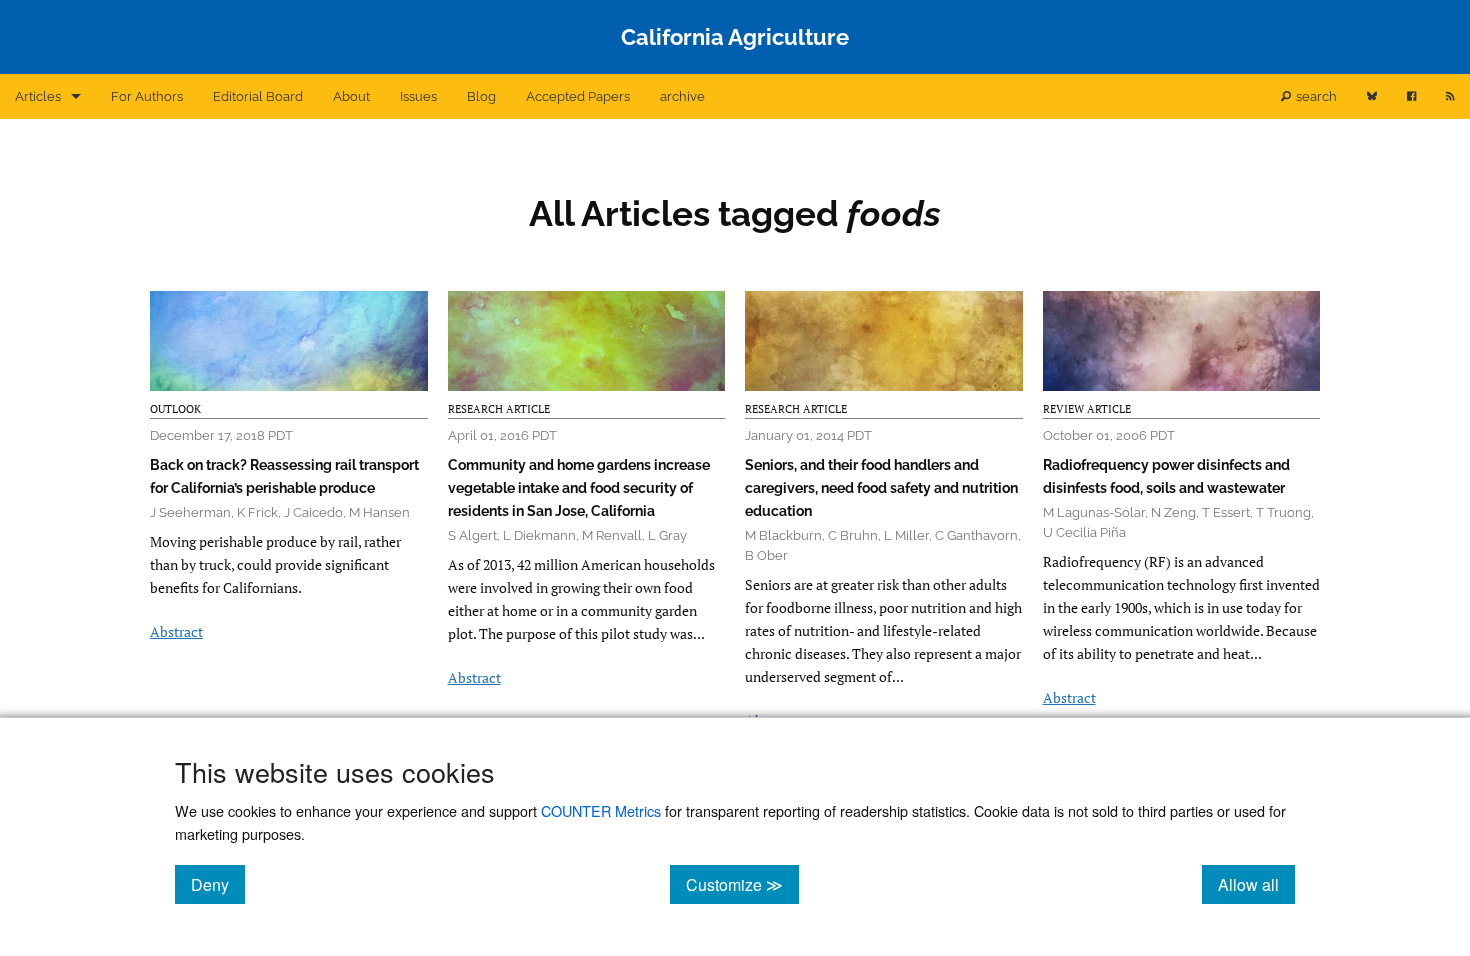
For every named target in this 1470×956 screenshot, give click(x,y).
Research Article (499, 409)
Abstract (176, 631)
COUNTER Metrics (601, 810)
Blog (481, 96)
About (351, 96)
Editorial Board (258, 96)
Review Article (1087, 409)
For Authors (147, 96)
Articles (38, 96)
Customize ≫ (742, 884)
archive (682, 96)
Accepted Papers (578, 96)
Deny (218, 884)
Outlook (175, 409)
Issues (418, 96)
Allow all (1256, 884)
